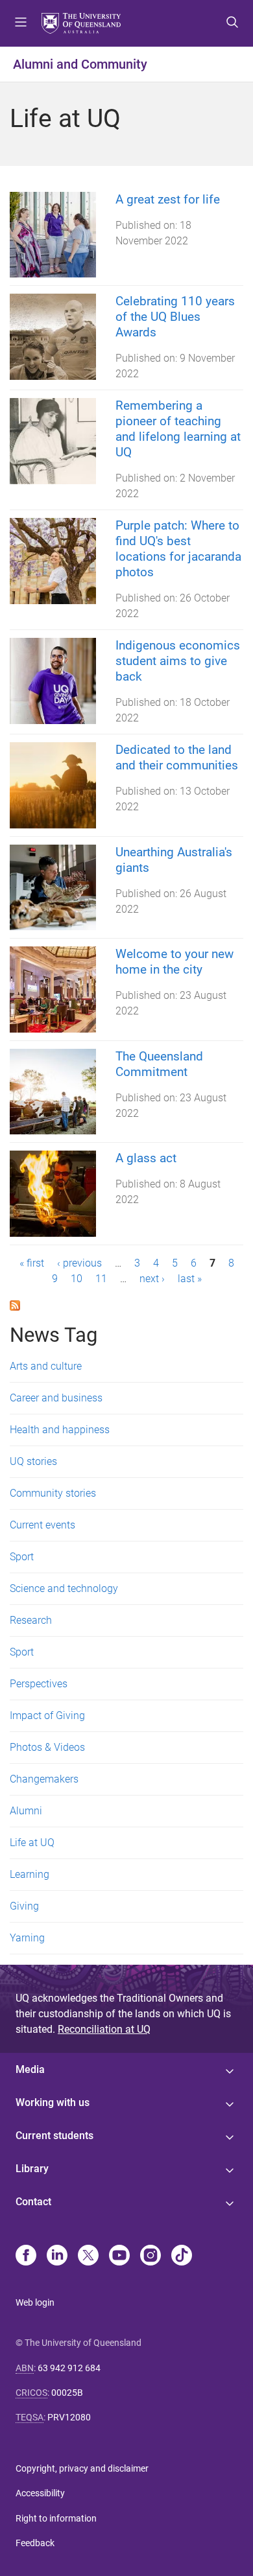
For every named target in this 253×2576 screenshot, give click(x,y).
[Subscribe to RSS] (15, 1305)
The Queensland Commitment (159, 1064)
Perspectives (39, 1684)
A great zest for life (168, 199)
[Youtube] (119, 2256)
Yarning (27, 1938)
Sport (22, 1557)
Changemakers (44, 1779)
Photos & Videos (47, 1747)
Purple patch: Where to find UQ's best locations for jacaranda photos (178, 549)
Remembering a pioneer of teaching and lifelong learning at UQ (178, 429)
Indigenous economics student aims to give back (178, 661)
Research (31, 1620)
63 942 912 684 (69, 2368)
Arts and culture (46, 1366)
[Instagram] (151, 2256)
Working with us (53, 2102)
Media (30, 2069)
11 (101, 1279)
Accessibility (40, 2493)
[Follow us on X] (88, 2256)
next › (152, 1279)
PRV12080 (69, 2417)
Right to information (56, 2518)
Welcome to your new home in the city (175, 962)
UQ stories (33, 1461)
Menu (21, 23)
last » (190, 1279)
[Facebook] (26, 2256)
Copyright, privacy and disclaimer (82, 2468)
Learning (30, 1874)
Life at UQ (32, 1843)
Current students (54, 2136)
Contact (33, 2202)
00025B (67, 2393)
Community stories (53, 1493)
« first (32, 1263)
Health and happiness (60, 1430)
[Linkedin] (57, 2256)
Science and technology (64, 1588)
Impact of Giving (47, 1715)
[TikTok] (182, 2256)
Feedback (35, 2543)
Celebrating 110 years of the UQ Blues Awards (175, 317)
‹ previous (79, 1263)
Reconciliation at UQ (104, 2029)
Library (32, 2169)
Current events (42, 1525)
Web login (35, 2302)
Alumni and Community (80, 64)
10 (77, 1279)
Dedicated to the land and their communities (177, 757)
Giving (24, 1906)
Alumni (26, 1811)
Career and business (56, 1398)
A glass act (146, 1158)
